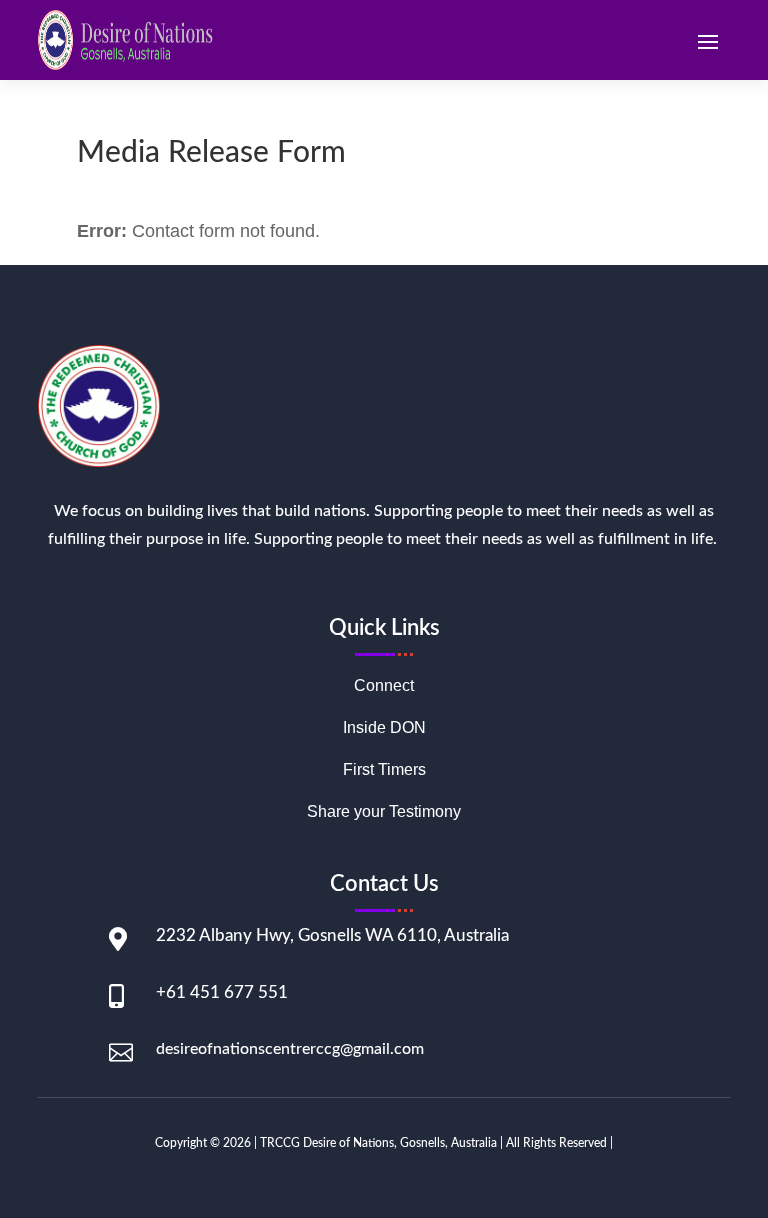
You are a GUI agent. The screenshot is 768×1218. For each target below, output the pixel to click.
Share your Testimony (384, 812)
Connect (384, 686)
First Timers (384, 770)
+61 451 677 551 (222, 992)
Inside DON (384, 728)
